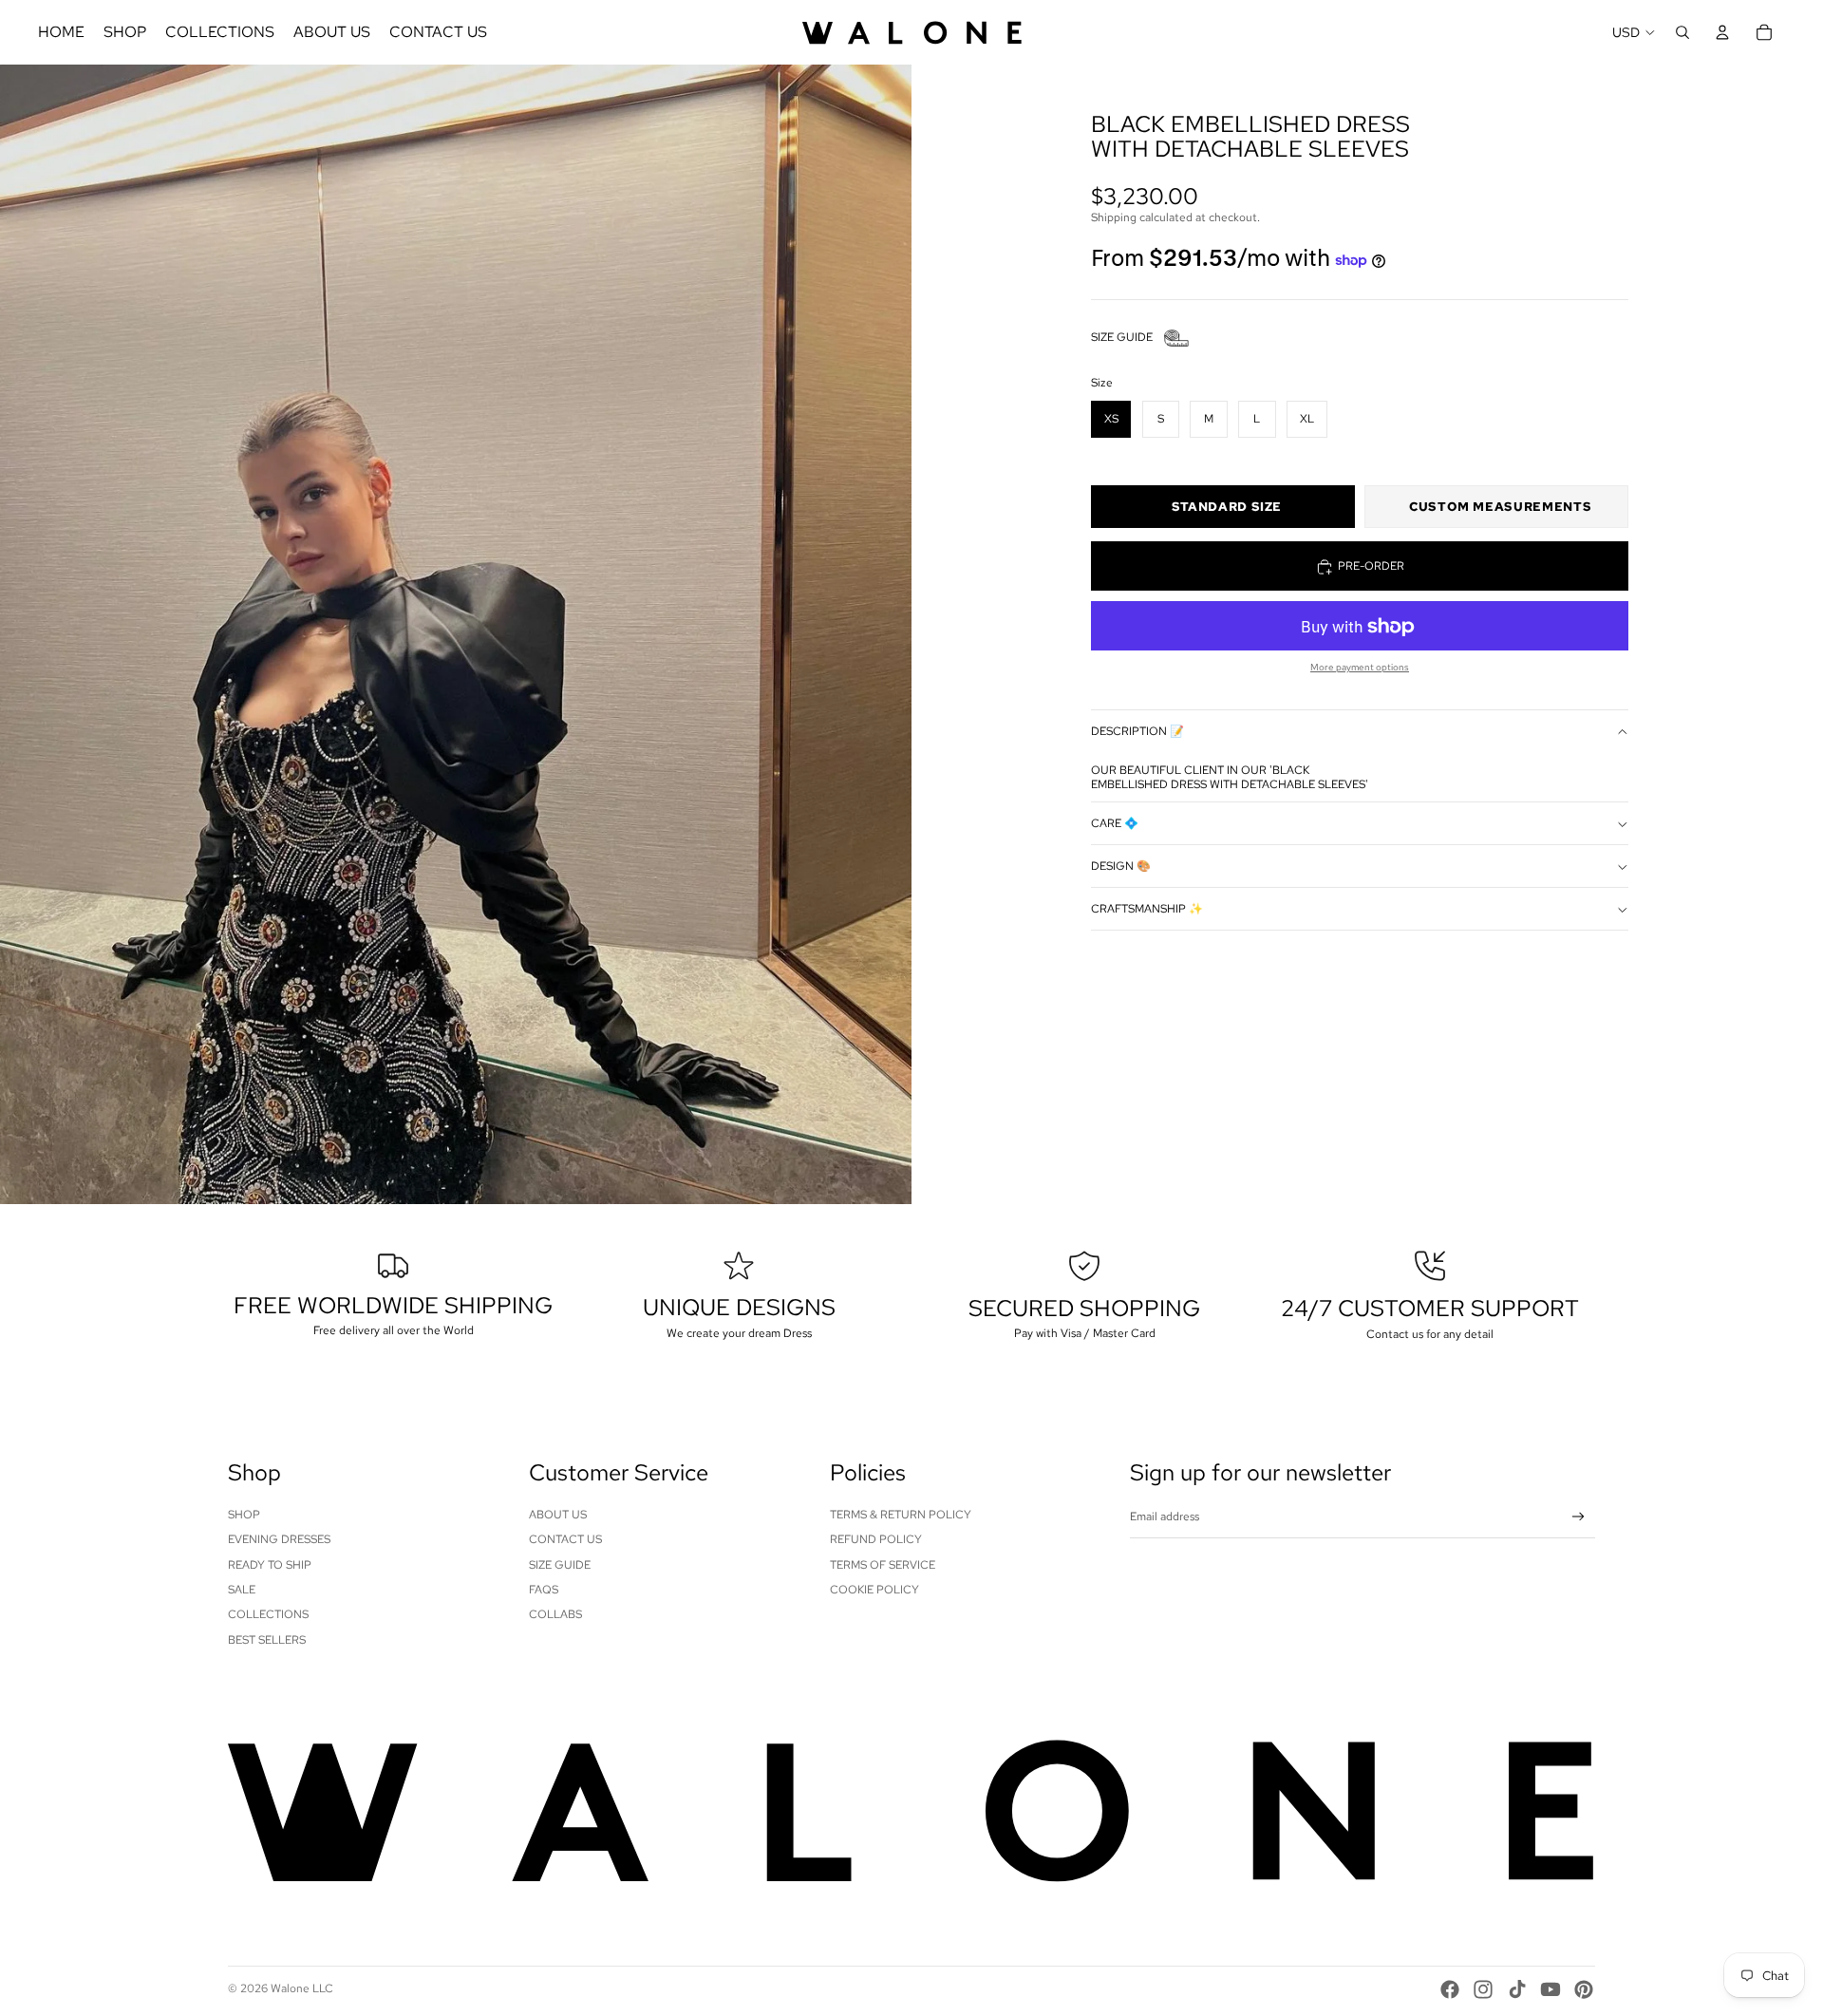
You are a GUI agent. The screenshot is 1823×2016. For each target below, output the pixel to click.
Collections (268, 1614)
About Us (558, 1515)
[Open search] (1682, 32)
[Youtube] (1550, 1989)
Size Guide (560, 1565)
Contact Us (565, 1539)
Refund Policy (876, 1539)
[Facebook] (1450, 1989)
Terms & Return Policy (901, 1515)
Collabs (555, 1614)
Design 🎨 (1121, 866)
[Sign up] (1579, 1517)
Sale (242, 1590)
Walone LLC (302, 1988)
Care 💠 (1115, 823)
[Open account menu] (1722, 32)
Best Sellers (267, 1640)
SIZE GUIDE (1122, 338)
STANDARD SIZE (1227, 508)
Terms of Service (883, 1565)
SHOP (244, 1515)
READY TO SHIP (270, 1565)
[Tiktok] (1517, 1989)
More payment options (1360, 668)
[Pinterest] (1584, 1989)
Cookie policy (874, 1590)
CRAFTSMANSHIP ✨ (1147, 909)
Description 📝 (1137, 732)
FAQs (544, 1590)
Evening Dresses (279, 1539)
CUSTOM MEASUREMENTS (1500, 508)
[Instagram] (1483, 1989)
